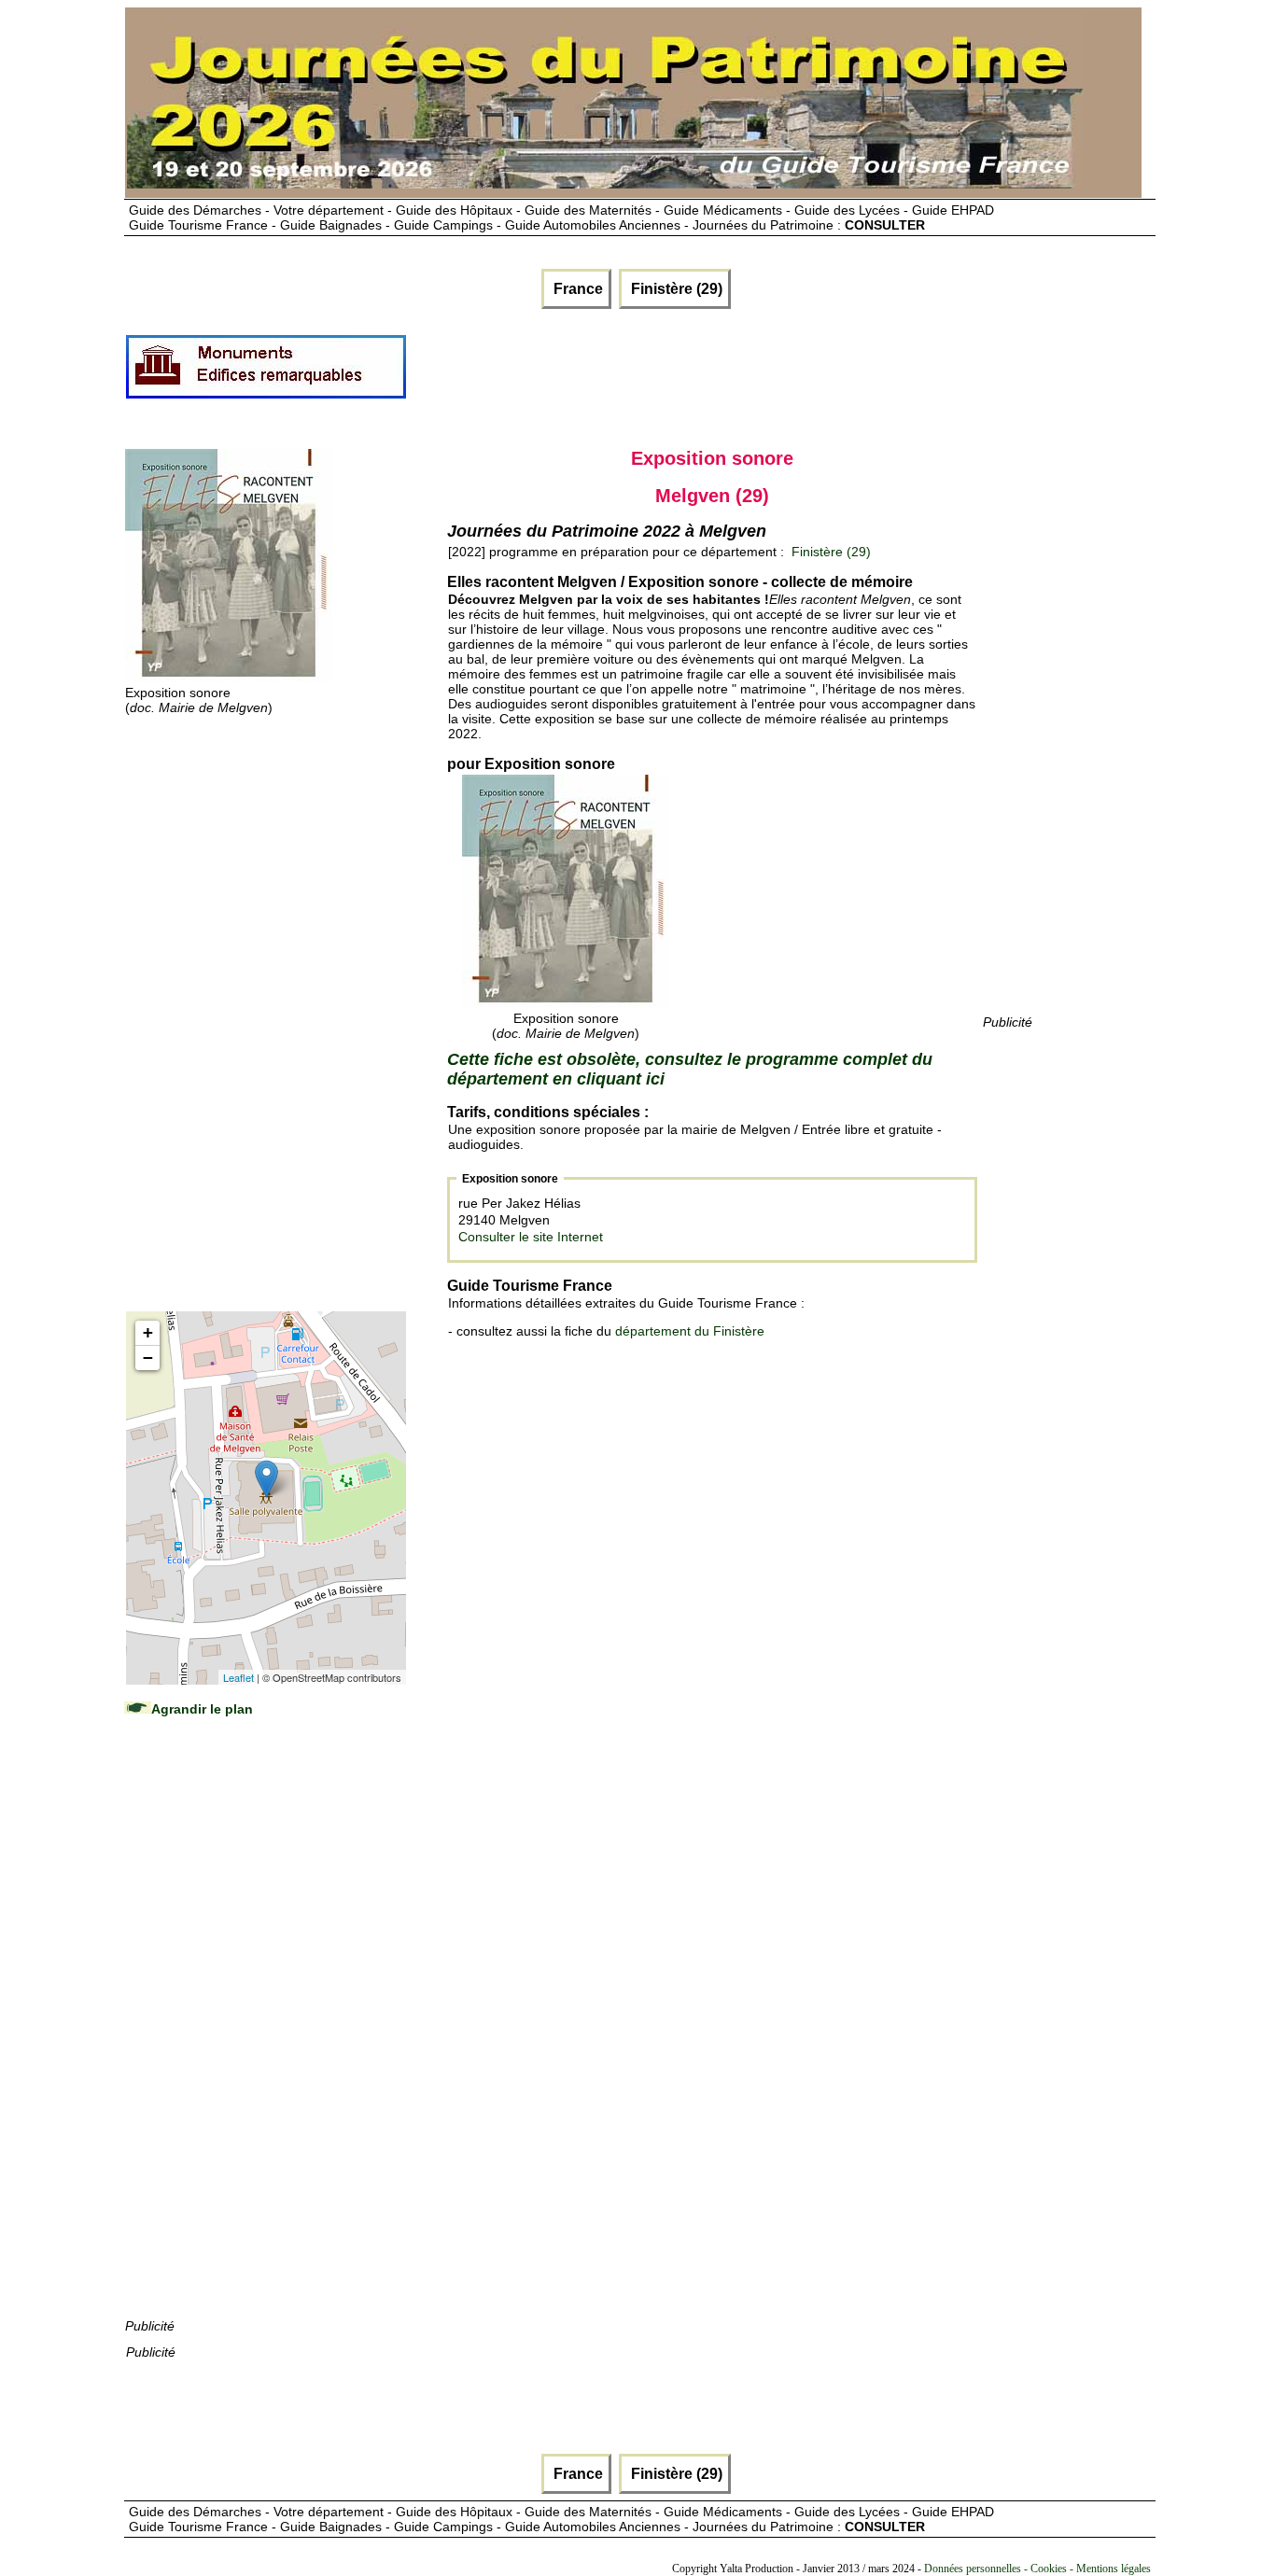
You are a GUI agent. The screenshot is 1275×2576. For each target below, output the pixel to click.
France (576, 289)
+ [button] (148, 1332)
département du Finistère (690, 1331)
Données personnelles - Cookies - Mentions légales (1037, 2569)
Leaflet (238, 1677)
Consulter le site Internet (531, 1237)
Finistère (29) (675, 289)
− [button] (148, 1358)
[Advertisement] (748, 374)
